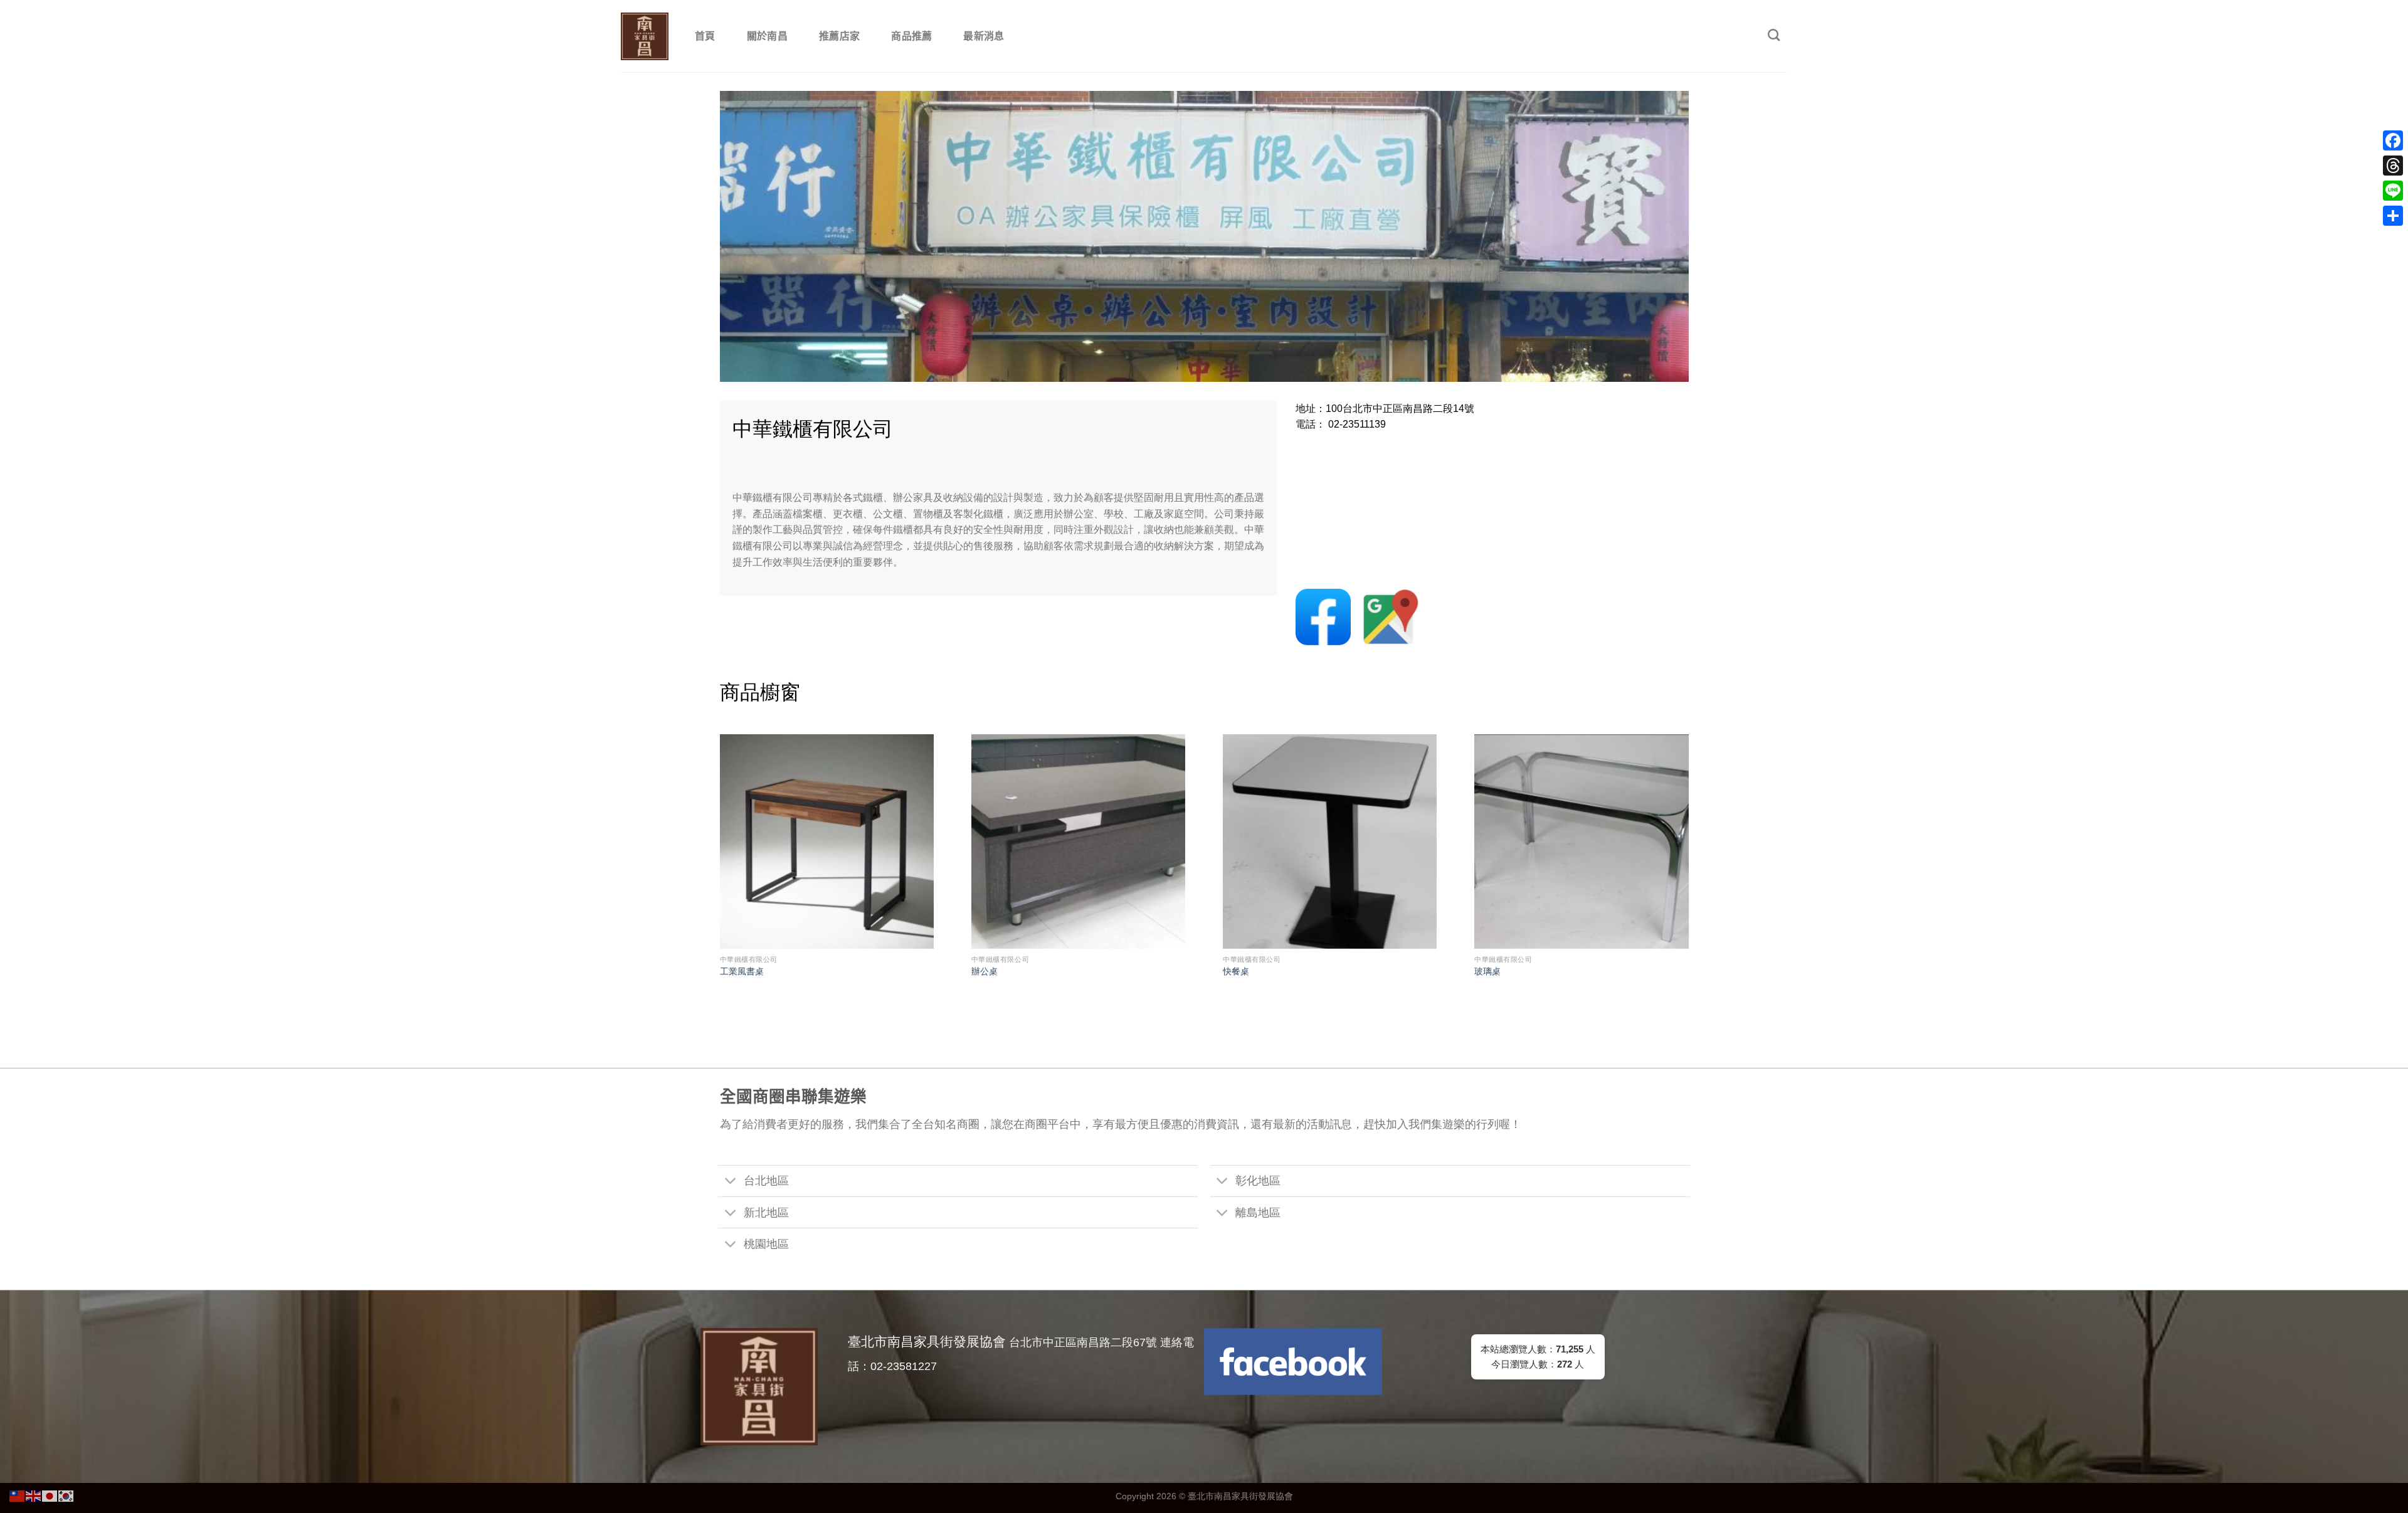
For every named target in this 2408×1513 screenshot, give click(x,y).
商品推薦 (911, 36)
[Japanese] (50, 1495)
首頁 (705, 36)
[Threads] (2393, 166)
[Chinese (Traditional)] (18, 1495)
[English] (34, 1495)
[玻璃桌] (1581, 841)
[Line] (2393, 191)
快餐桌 (1236, 971)
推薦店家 (839, 36)
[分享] (2393, 216)
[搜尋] (1774, 35)
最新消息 (984, 36)
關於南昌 (767, 36)
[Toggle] (730, 1182)
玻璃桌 (1487, 971)
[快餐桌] (1330, 841)
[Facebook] (2393, 140)
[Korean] (66, 1495)
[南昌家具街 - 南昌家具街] (645, 36)
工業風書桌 (742, 971)
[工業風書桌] (827, 841)
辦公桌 (985, 971)
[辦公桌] (1078, 841)
